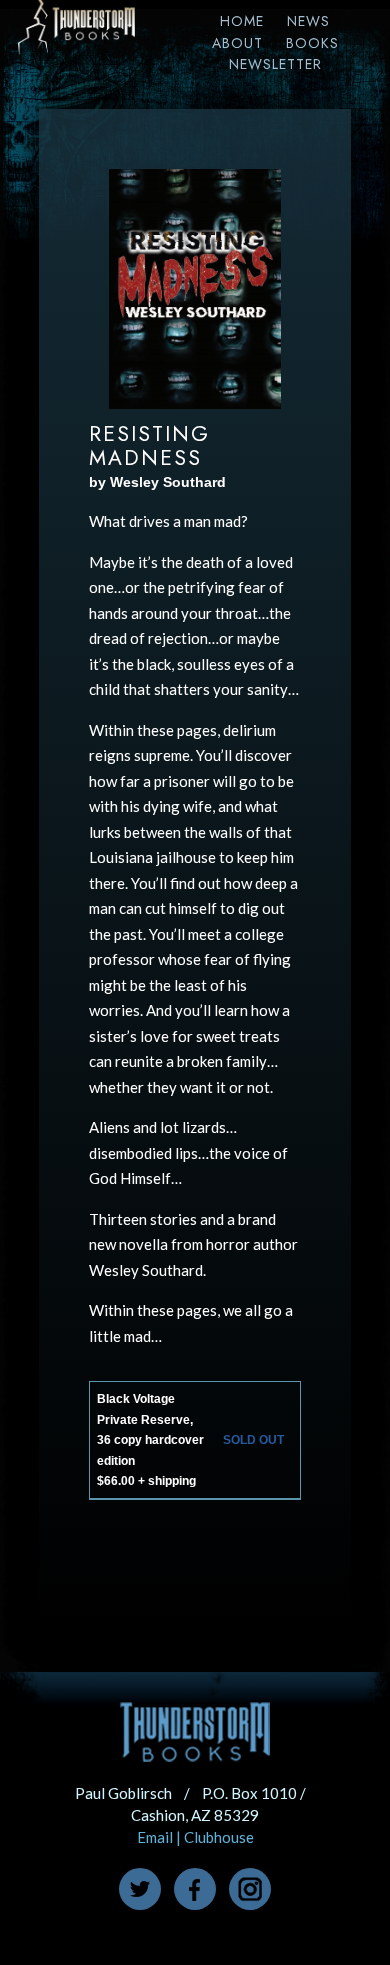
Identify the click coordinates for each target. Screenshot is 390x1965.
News (308, 21)
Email (155, 1837)
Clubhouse (219, 1837)
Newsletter (275, 64)
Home (242, 21)
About (237, 43)
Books (312, 43)
